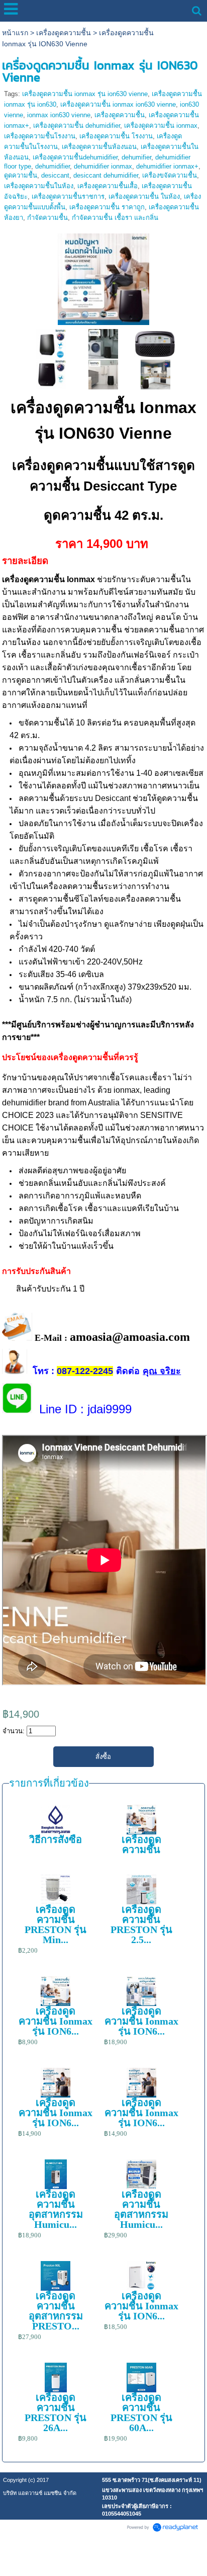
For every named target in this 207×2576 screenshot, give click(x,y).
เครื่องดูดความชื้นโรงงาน (40, 136)
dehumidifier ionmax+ (167, 166)
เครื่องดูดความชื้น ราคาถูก (107, 207)
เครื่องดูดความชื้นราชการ (68, 196)
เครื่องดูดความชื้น (64, 33)
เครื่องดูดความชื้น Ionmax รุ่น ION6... (56, 2021)
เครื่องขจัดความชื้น (170, 175)
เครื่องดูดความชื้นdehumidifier (75, 157)
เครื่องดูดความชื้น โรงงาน (116, 136)
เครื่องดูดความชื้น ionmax (161, 126)
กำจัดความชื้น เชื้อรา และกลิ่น (115, 218)
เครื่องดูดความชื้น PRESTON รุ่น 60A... (141, 2412)
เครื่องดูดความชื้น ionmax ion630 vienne (118, 104)
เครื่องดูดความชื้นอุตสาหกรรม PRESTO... (56, 2311)
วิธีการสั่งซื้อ (56, 1839)
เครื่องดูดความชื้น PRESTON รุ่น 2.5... (141, 1924)
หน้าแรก (15, 33)
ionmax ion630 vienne (59, 115)
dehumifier (136, 157)
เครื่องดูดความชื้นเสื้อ (108, 186)
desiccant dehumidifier (106, 175)
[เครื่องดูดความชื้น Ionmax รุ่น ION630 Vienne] (103, 277)
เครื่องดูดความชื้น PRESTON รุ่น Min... (56, 1924)
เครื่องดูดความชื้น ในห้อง (144, 196)
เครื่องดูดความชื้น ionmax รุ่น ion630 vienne (85, 94)
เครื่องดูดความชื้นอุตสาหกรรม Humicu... (56, 2209)
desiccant (55, 175)
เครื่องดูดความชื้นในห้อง (39, 186)
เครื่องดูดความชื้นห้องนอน (99, 147)
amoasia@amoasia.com (130, 1337)
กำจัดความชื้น (47, 218)
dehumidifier (53, 166)
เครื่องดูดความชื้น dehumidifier (77, 126)
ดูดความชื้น (21, 175)
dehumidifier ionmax (103, 166)
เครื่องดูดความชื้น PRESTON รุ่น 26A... (56, 2412)
